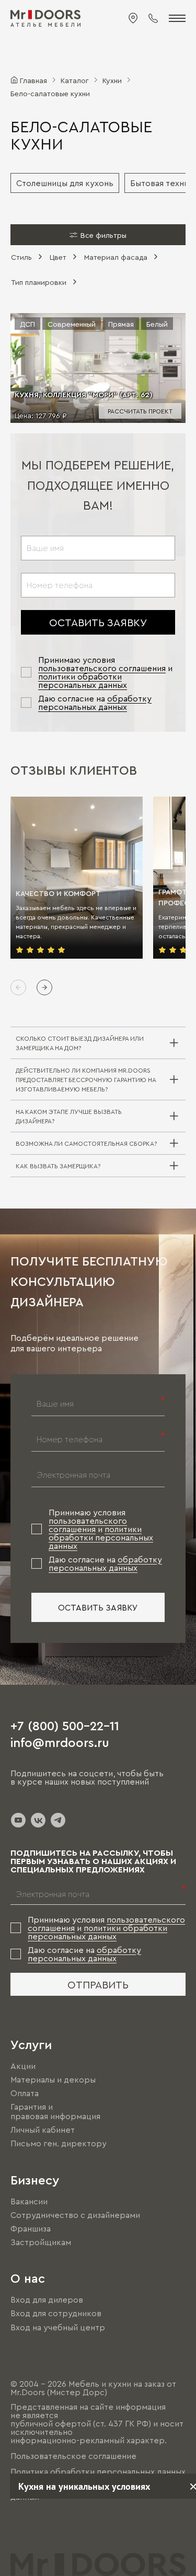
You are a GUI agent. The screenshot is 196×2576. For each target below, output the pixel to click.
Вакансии (29, 2201)
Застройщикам (41, 2242)
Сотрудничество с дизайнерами (75, 2215)
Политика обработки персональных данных (98, 2471)
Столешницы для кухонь (65, 183)
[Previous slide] (18, 987)
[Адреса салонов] (133, 18)
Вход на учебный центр (58, 2327)
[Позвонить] (153, 18)
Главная (33, 80)
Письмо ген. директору (59, 2144)
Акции (23, 2066)
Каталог (75, 80)
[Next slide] (44, 987)
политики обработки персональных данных (83, 681)
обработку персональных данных (95, 703)
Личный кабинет (43, 2130)
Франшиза (31, 2228)
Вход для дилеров (47, 2299)
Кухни (112, 80)
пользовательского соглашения (102, 668)
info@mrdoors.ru (60, 1742)
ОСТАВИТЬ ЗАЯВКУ (98, 622)
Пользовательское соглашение (73, 2456)
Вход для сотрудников (56, 2314)
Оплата (25, 2093)
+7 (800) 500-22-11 (65, 1725)
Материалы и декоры (53, 2079)
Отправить (98, 1984)
